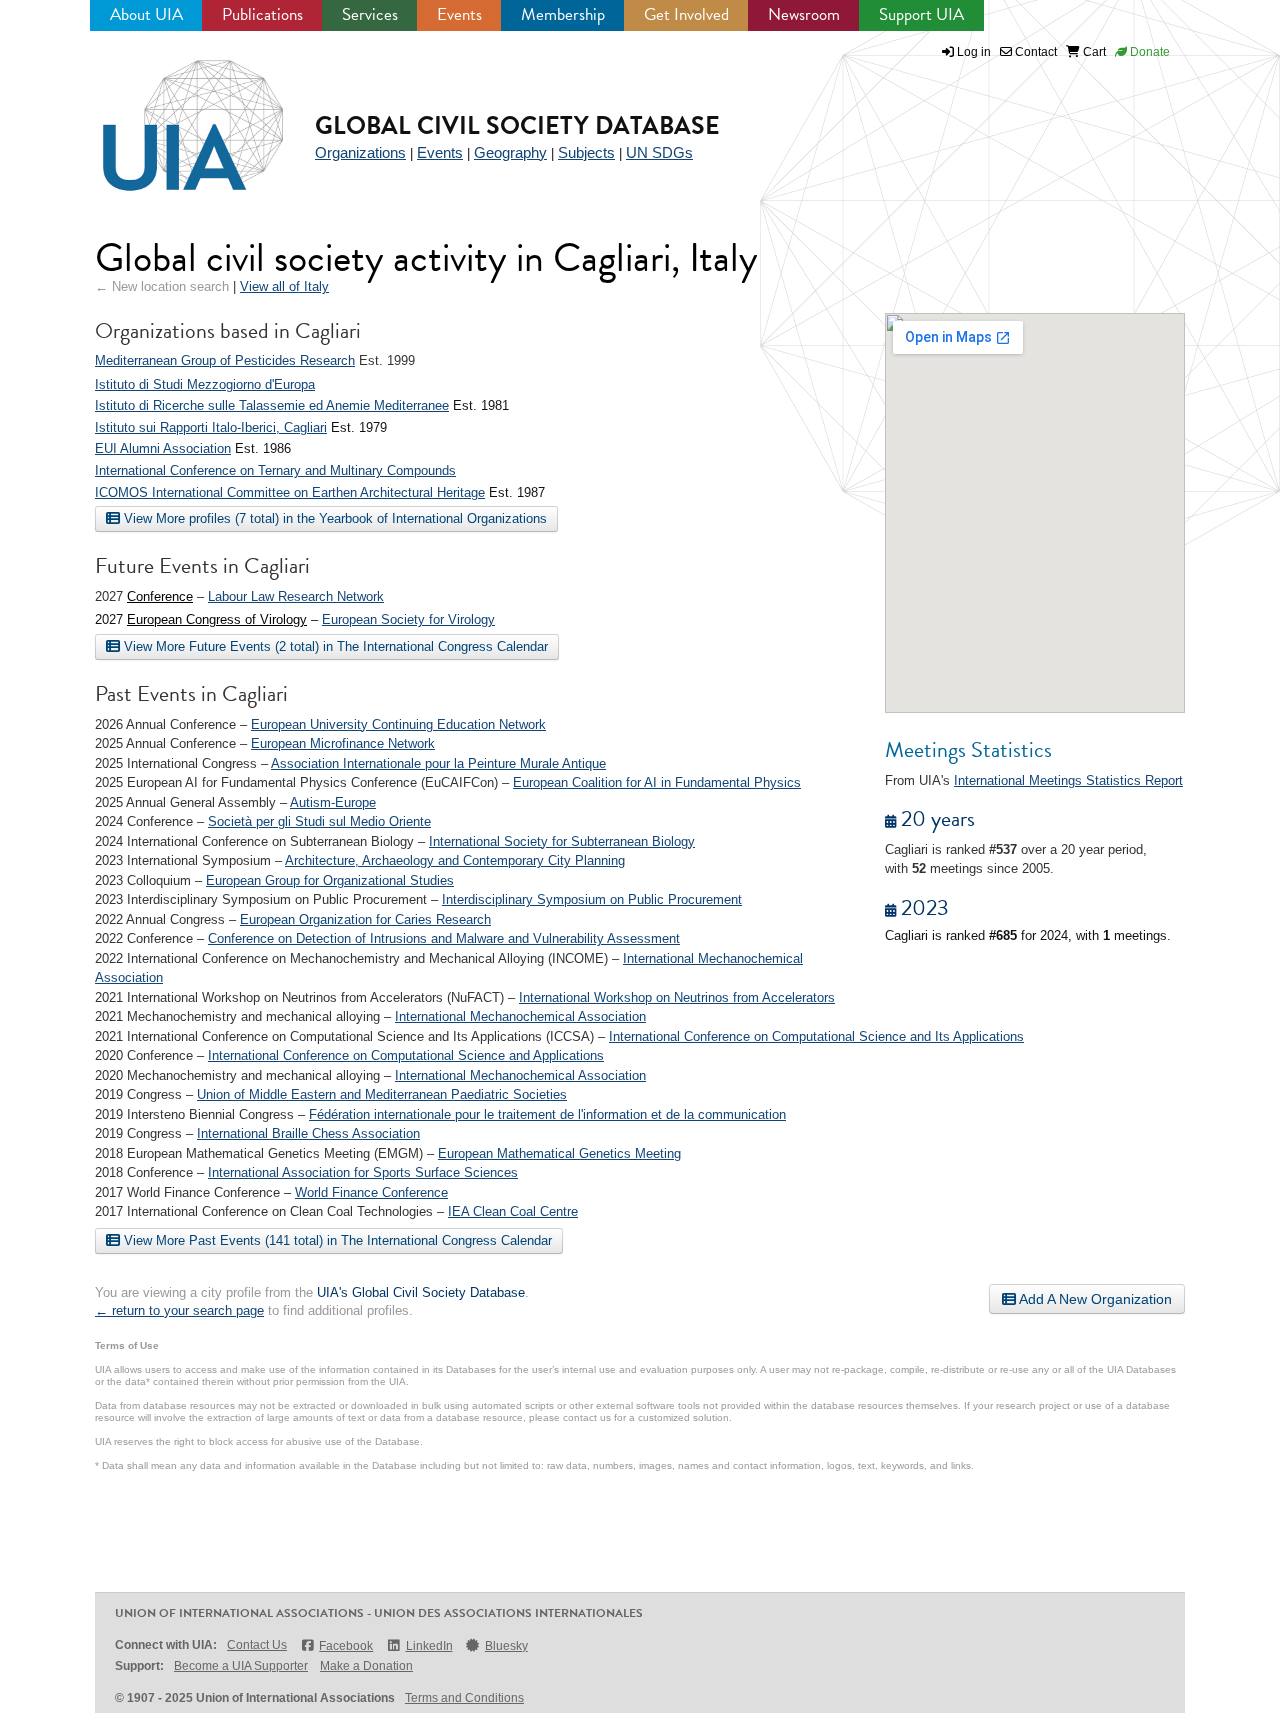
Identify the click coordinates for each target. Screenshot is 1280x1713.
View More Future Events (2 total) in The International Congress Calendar (334, 646)
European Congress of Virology (217, 619)
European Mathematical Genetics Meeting (559, 1153)
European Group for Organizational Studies (330, 880)
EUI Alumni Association (163, 448)
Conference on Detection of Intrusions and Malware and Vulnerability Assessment (444, 938)
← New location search (162, 286)
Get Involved (686, 14)
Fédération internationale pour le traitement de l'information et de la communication (547, 1114)
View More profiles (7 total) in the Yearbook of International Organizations (333, 518)
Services (370, 14)
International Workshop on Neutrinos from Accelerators (677, 997)
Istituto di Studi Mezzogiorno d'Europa (205, 384)
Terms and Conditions (464, 1698)
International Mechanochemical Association (520, 1016)
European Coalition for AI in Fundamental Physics (657, 782)
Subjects (586, 152)
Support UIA (921, 14)
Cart (1093, 52)
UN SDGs (659, 152)
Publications (262, 14)
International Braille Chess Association (308, 1133)
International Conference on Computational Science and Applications (406, 1055)
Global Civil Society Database (517, 125)
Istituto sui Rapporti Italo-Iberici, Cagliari (211, 427)
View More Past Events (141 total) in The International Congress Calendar (336, 1240)
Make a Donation (366, 1666)
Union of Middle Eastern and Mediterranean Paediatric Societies (382, 1094)
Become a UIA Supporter (241, 1666)
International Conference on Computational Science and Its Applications (816, 1036)
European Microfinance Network (343, 743)
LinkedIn (429, 1646)
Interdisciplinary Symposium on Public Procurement (592, 899)
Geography (510, 152)
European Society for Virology (408, 619)
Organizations (360, 152)
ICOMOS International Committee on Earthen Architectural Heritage (290, 492)
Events (459, 14)
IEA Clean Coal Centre (513, 1211)
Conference (160, 596)
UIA (170, 114)
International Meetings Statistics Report (1068, 780)
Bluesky (506, 1646)
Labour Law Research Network (296, 596)
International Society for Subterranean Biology (562, 841)
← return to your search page (179, 1310)
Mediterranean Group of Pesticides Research (225, 360)
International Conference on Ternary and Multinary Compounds (275, 470)
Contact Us (257, 1645)
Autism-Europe (333, 802)
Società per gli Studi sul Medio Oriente (319, 821)
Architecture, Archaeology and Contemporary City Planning (455, 860)
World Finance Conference (371, 1192)
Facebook (346, 1646)
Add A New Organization (1094, 1299)
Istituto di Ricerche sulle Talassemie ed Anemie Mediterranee (272, 405)
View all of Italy (284, 286)
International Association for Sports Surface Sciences (363, 1172)
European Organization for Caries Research (365, 919)
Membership (563, 14)
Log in (974, 52)
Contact (1034, 52)
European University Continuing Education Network (398, 724)
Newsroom (804, 14)
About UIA (146, 14)
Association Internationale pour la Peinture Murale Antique (438, 763)
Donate (1148, 52)
